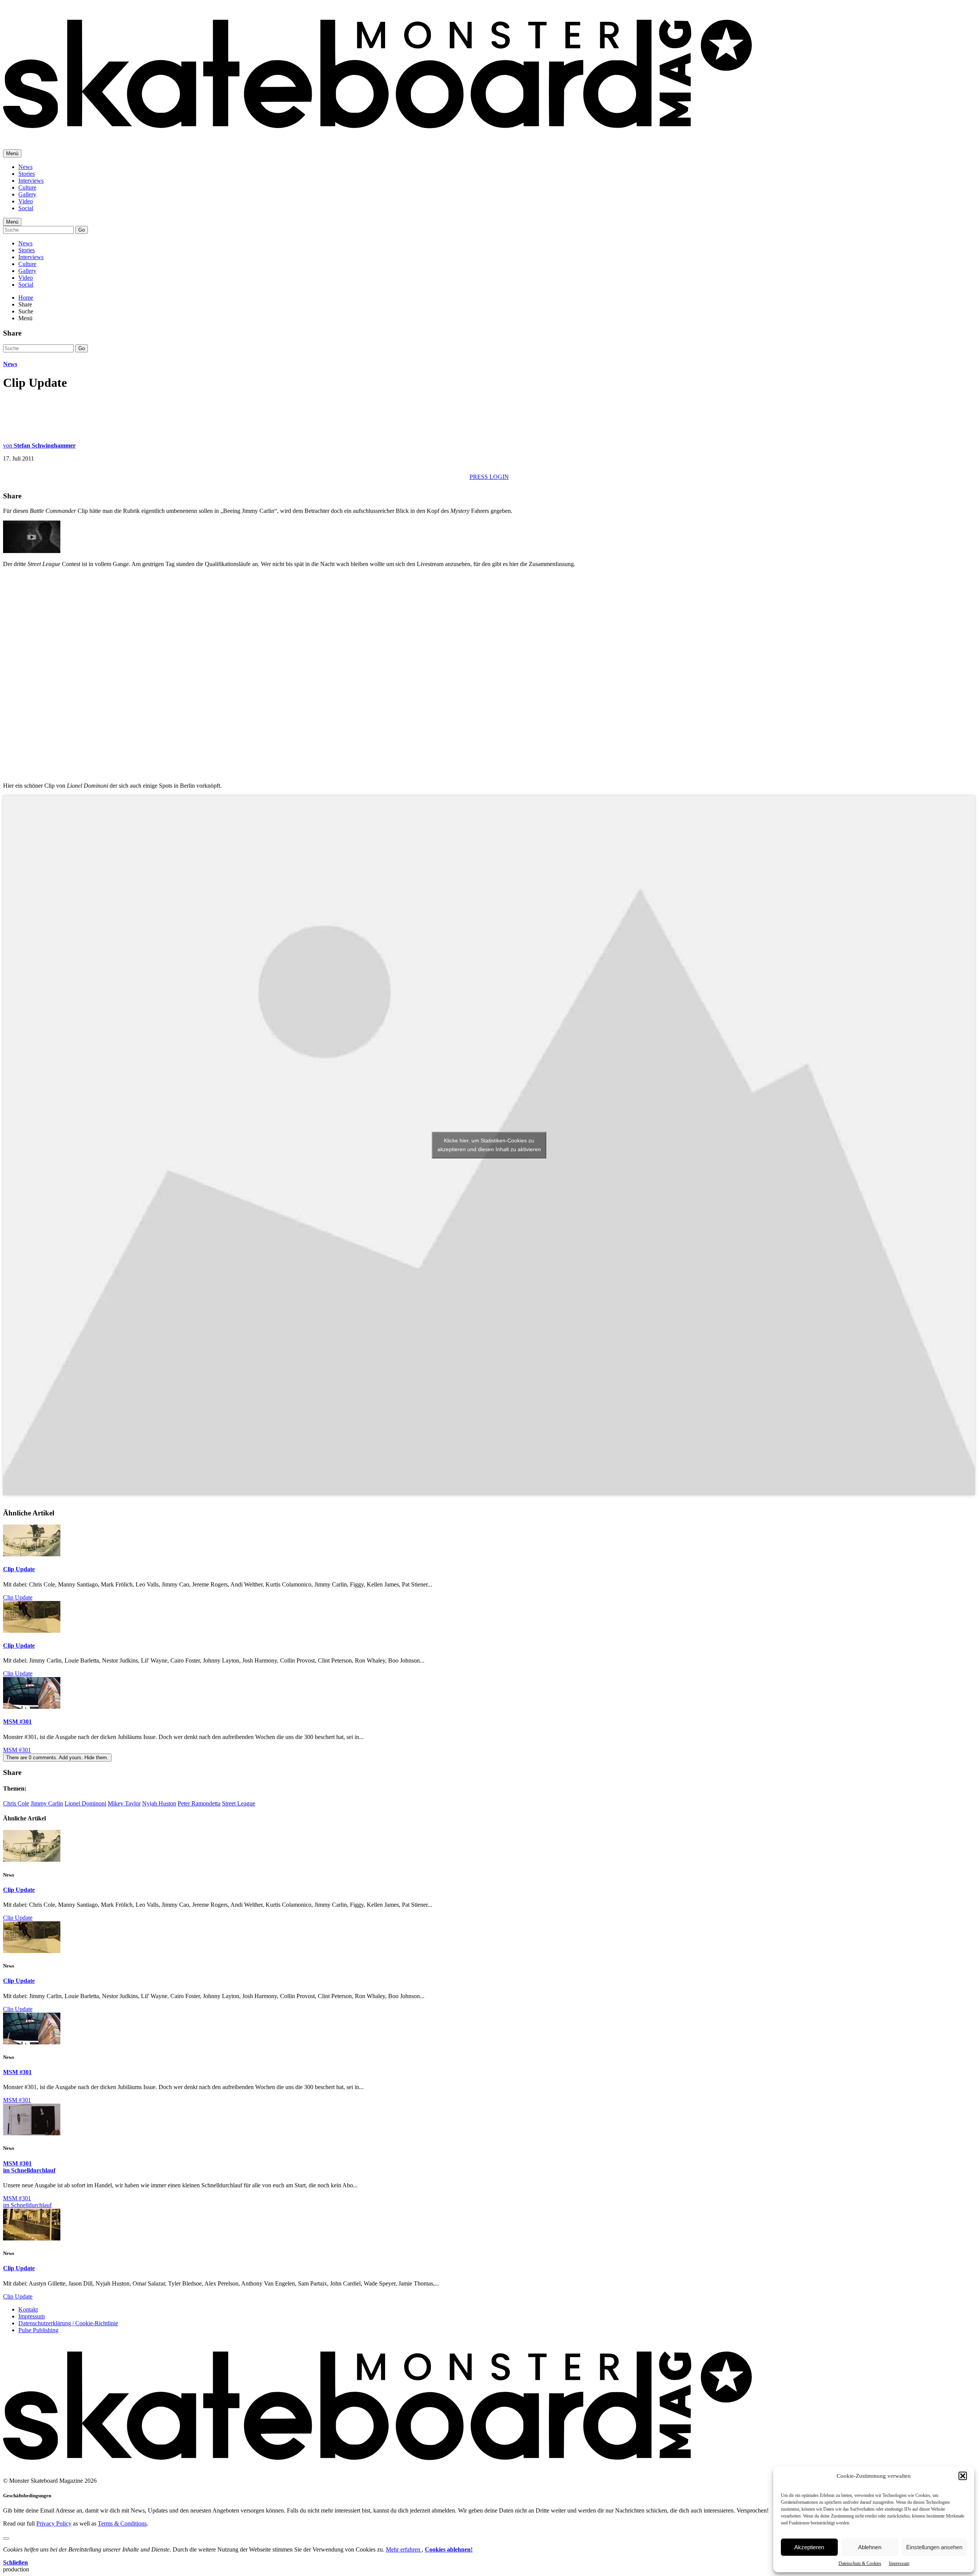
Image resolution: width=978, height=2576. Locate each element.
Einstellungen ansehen (934, 2547)
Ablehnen (870, 2547)
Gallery (27, 194)
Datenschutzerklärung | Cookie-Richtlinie (68, 2323)
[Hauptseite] (377, 134)
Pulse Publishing (38, 2330)
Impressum (899, 2563)
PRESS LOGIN (489, 477)
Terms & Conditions (122, 2523)
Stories (27, 174)
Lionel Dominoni (85, 1803)
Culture (27, 187)
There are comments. (57, 1758)
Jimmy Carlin (47, 1803)
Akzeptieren (809, 2547)
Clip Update (19, 1569)
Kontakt (28, 2309)
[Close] (6, 2539)
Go (82, 230)
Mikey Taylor (124, 1803)
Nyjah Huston (159, 1803)
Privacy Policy (54, 2523)
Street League (239, 1803)
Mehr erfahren (404, 2549)
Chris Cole (16, 1803)
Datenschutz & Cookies (860, 2563)
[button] (963, 2476)
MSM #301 (17, 1722)
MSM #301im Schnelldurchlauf (29, 2167)
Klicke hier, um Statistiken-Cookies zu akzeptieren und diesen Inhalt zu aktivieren (489, 1145)
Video (26, 201)
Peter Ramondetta (199, 1803)
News (25, 167)
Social (26, 208)
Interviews (31, 181)
